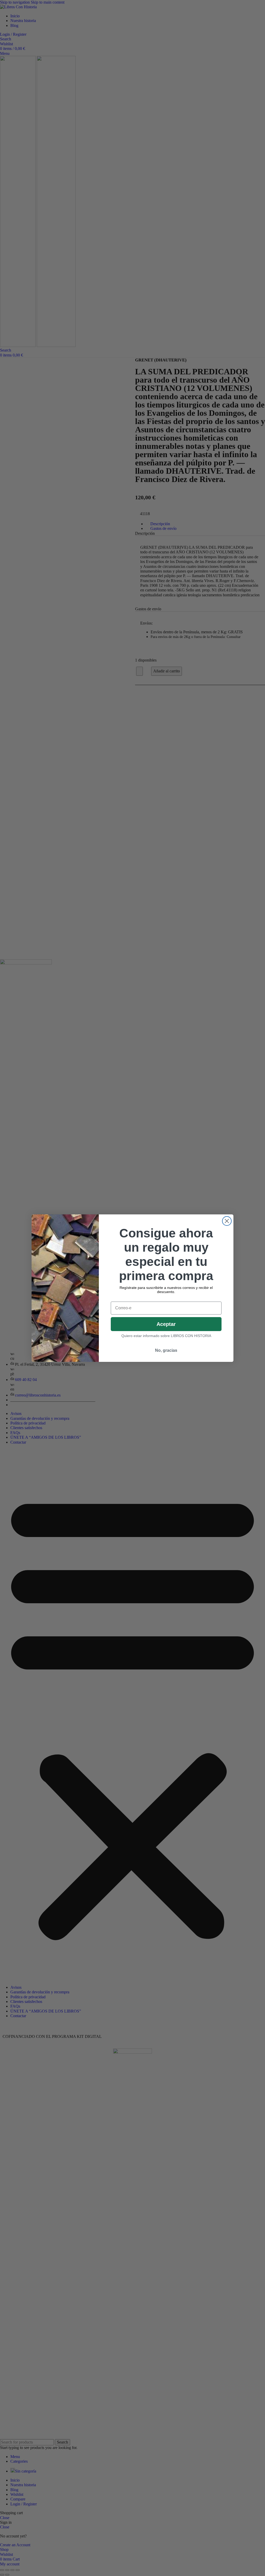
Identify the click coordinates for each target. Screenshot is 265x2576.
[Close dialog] (227, 1221)
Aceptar (166, 1324)
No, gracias (166, 1350)
